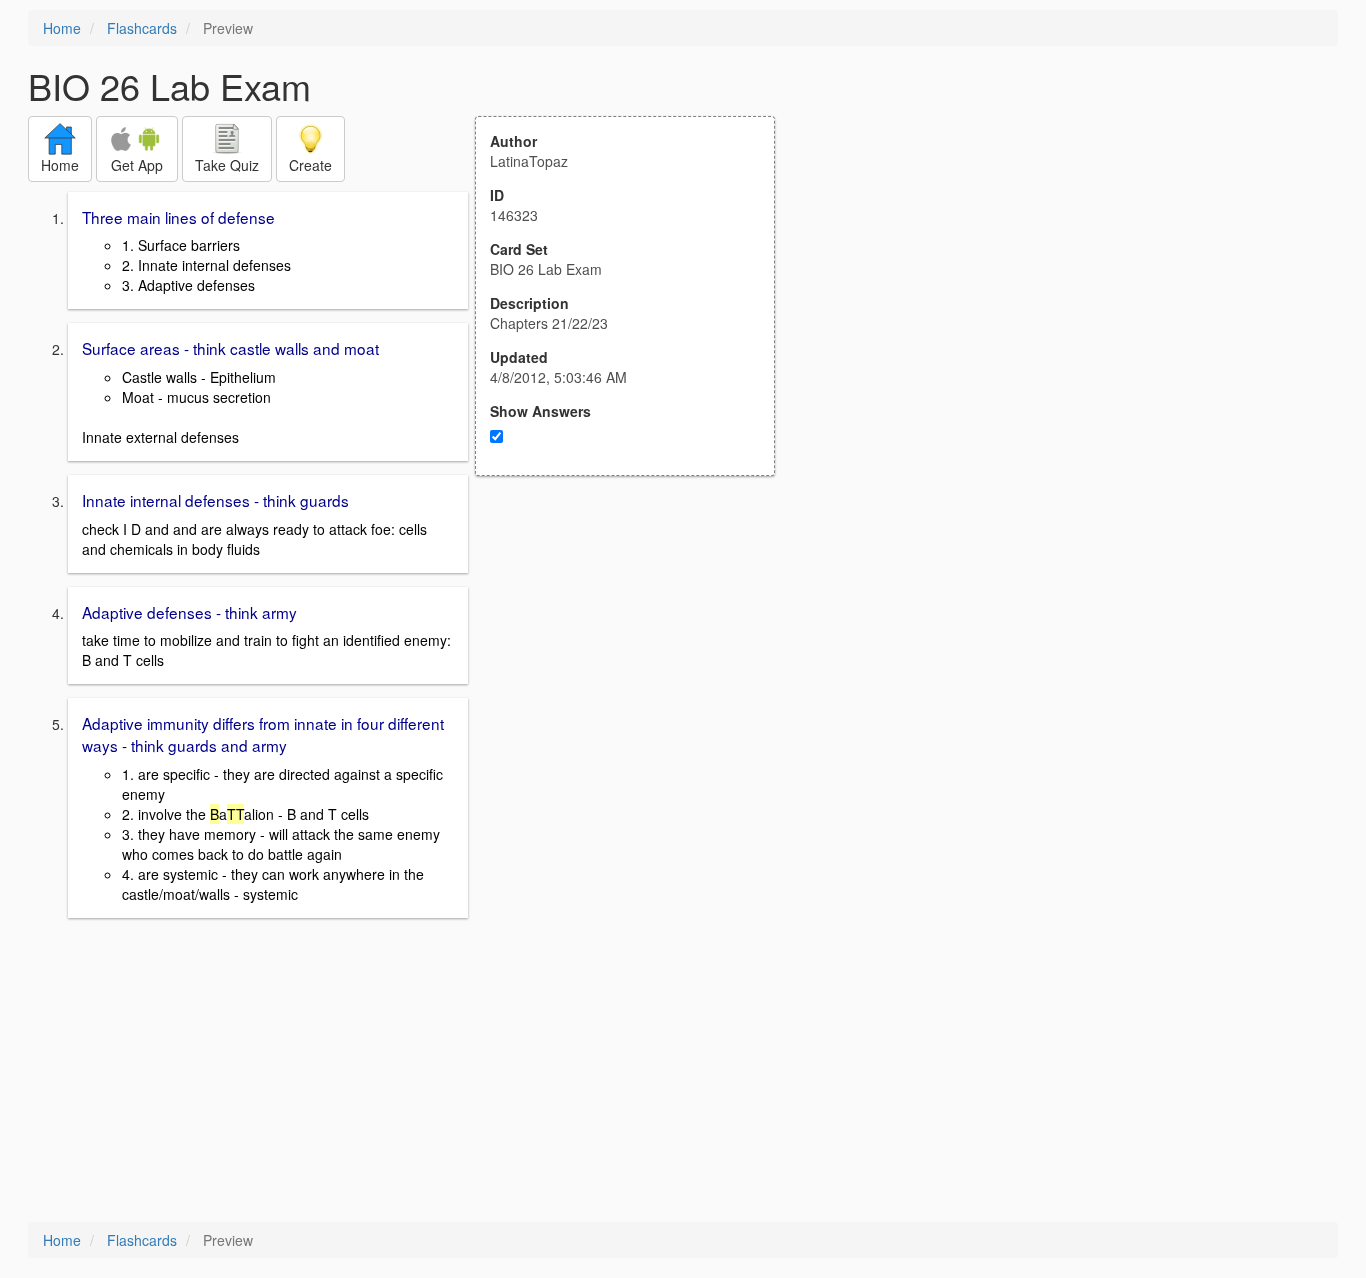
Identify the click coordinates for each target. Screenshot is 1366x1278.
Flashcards (142, 28)
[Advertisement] (636, 672)
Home (62, 28)
